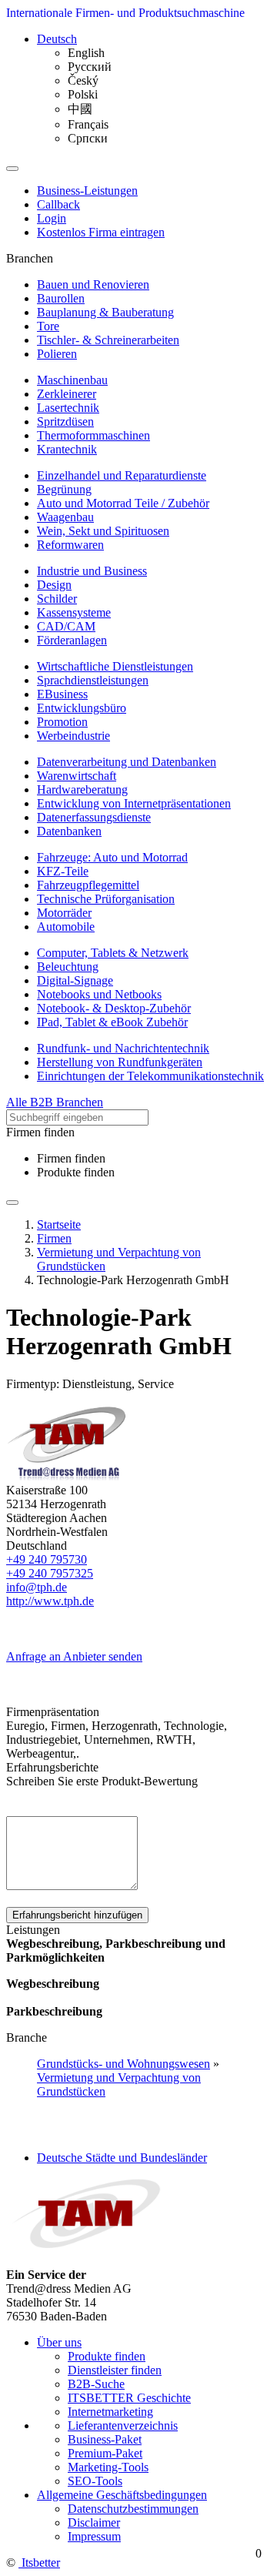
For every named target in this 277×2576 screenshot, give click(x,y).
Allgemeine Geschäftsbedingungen (122, 2495)
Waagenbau (65, 517)
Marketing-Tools (108, 2467)
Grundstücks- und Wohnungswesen (123, 2064)
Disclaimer (94, 2522)
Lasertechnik (68, 408)
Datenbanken (69, 831)
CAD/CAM (66, 626)
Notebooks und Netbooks (99, 994)
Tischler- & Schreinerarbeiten (108, 340)
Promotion (62, 722)
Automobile (66, 927)
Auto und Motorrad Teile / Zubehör (123, 503)
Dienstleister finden (115, 2370)
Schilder (57, 599)
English (86, 53)
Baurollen (61, 298)
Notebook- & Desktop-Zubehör (114, 1008)
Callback (58, 204)
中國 (80, 109)
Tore (48, 326)
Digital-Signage (75, 980)
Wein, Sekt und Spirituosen (103, 531)
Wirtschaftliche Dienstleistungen (115, 666)
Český (83, 80)
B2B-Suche (96, 2384)
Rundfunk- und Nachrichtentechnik (123, 1048)
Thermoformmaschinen (93, 435)
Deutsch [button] (57, 39)
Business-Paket (105, 2439)
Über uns (59, 2342)
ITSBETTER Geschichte (129, 2398)
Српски (88, 138)
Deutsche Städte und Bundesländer (122, 2158)
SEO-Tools (95, 2481)
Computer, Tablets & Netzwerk (113, 953)
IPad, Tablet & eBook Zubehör (112, 1022)
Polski (83, 94)
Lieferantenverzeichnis (123, 2425)
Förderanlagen (72, 640)
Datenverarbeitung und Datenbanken (127, 762)
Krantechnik (67, 449)
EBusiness (62, 694)
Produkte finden (76, 1172)
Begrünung (64, 489)
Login (52, 218)
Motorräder (64, 913)
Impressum (94, 2536)
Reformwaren (70, 545)
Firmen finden (71, 1158)
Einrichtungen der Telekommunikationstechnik (150, 1076)
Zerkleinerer (67, 394)
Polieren (57, 354)
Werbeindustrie (73, 736)
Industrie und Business (92, 571)
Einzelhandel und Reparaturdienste (122, 475)
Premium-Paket (105, 2453)
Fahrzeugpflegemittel (88, 885)
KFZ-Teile (63, 871)
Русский (90, 67)
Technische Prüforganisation (106, 899)
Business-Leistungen (87, 191)
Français (88, 124)
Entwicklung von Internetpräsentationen (134, 803)
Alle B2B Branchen (55, 1102)
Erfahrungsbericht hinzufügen (77, 1915)
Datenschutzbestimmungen (133, 2509)
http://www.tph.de (50, 1601)
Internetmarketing (110, 2412)
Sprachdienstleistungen (93, 680)
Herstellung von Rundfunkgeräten (120, 1062)
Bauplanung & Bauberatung (105, 312)
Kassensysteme (74, 612)
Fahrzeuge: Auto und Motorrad (112, 857)
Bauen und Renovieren (93, 284)
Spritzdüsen (65, 422)
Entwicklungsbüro (82, 708)
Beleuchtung (68, 967)
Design (54, 585)
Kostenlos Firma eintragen (101, 232)
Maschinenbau (72, 380)
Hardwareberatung (82, 790)
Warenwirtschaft (77, 776)
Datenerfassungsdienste (94, 817)
